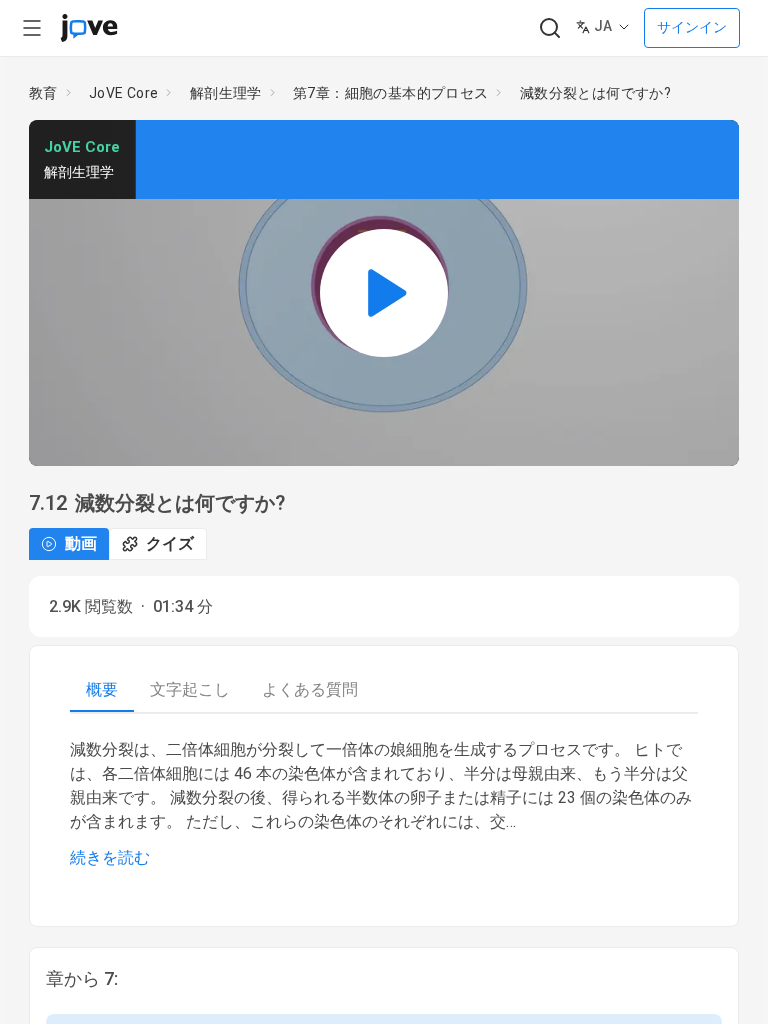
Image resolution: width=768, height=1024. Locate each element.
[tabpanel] (384, 804)
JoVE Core (124, 93)
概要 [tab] (102, 689)
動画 (81, 543)
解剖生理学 (226, 93)
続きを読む (110, 857)
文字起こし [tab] (190, 689)
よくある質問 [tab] (310, 689)
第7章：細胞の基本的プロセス (391, 93)
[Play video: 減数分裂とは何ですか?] (384, 292)
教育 (43, 93)
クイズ (170, 543)
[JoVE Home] (89, 28)
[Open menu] (32, 28)
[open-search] (549, 28)
